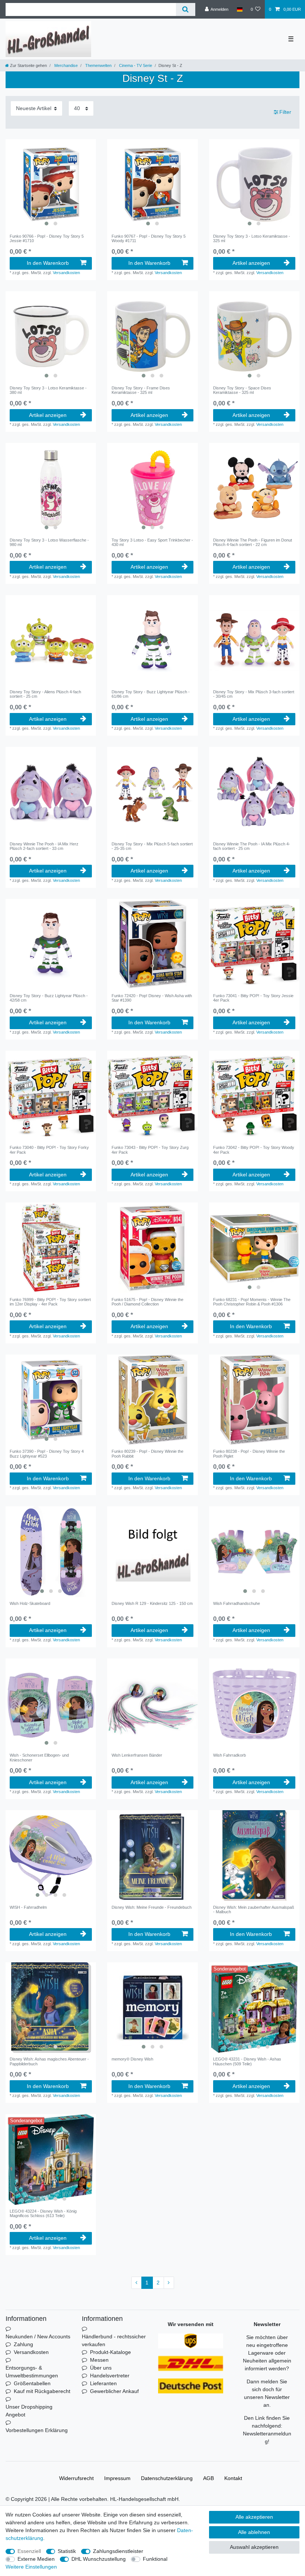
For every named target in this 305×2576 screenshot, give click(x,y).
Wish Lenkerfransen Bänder (137, 1755)
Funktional (155, 2559)
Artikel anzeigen (251, 263)
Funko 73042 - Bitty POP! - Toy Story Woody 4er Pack (254, 1150)
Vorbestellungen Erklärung (37, 2430)
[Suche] (185, 9)
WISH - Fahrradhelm (28, 1907)
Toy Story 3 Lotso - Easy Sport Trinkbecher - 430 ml (152, 542)
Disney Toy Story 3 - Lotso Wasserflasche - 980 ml (49, 542)
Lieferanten (103, 2383)
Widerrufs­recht (76, 2478)
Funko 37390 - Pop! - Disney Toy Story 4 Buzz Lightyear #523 (47, 1454)
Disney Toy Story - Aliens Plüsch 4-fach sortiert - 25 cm (45, 694)
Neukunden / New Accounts (38, 2336)
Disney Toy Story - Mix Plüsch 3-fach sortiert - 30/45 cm (254, 694)
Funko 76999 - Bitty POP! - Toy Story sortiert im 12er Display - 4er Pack (50, 1302)
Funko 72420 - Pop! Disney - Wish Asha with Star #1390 (152, 998)
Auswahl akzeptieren (254, 2547)
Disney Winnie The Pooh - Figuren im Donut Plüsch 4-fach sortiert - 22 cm (253, 542)
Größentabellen (32, 2383)
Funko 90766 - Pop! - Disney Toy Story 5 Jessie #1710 (47, 238)
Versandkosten (66, 273)
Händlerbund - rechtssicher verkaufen (114, 2340)
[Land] (239, 9)
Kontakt (233, 2478)
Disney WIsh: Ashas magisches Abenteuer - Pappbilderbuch (49, 2061)
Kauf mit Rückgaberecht (42, 2391)
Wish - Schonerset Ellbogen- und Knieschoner (39, 1757)
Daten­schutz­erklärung (167, 2478)
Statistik (67, 2551)
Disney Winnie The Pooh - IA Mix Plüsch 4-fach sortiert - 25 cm (252, 846)
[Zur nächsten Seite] (169, 2283)
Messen (99, 2360)
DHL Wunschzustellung (99, 2559)
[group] (51, 184)
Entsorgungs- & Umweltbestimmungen (32, 2372)
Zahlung (23, 2344)
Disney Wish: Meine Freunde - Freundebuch (152, 1907)
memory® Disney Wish (132, 2059)
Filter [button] (285, 112)
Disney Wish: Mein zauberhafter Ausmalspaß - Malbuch (254, 1909)
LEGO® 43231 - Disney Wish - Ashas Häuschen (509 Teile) (247, 2061)
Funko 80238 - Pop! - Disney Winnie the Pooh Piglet (249, 1454)
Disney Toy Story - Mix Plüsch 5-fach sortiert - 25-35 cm (152, 846)
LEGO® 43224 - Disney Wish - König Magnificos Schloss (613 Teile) (43, 2213)
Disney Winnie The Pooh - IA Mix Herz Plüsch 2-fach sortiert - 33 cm (44, 846)
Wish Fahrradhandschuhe (237, 1603)
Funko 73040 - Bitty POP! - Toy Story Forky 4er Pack (49, 1150)
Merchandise (65, 65)
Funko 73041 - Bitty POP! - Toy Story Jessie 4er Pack (253, 998)
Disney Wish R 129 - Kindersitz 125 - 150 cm (152, 1603)
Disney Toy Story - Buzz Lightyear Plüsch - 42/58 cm (49, 998)
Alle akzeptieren (254, 2517)
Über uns (101, 2368)
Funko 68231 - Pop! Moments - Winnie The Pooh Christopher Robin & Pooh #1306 (252, 1302)
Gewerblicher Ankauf (114, 2391)
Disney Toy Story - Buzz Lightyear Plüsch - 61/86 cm (151, 694)
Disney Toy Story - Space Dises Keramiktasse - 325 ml (242, 390)
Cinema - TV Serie (135, 65)
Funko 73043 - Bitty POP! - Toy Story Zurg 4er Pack (150, 1150)
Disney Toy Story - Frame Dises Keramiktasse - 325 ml (141, 390)
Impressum (117, 2478)
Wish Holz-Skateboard (30, 1603)
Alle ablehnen (254, 2532)
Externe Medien (36, 2559)
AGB (208, 2478)
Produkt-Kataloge (110, 2352)
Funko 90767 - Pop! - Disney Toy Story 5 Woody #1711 (149, 238)
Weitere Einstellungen (31, 2567)
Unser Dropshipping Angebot (29, 2411)
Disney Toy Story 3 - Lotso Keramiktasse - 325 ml (252, 238)
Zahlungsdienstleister (118, 2551)
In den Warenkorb (48, 263)
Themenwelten (98, 65)
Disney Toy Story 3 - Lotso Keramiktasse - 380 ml (48, 390)
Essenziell (29, 2551)
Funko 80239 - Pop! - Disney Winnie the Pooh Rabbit (147, 1454)
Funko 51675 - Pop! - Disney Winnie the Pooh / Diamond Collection (147, 1302)
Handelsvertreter (110, 2376)
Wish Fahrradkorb (229, 1755)
